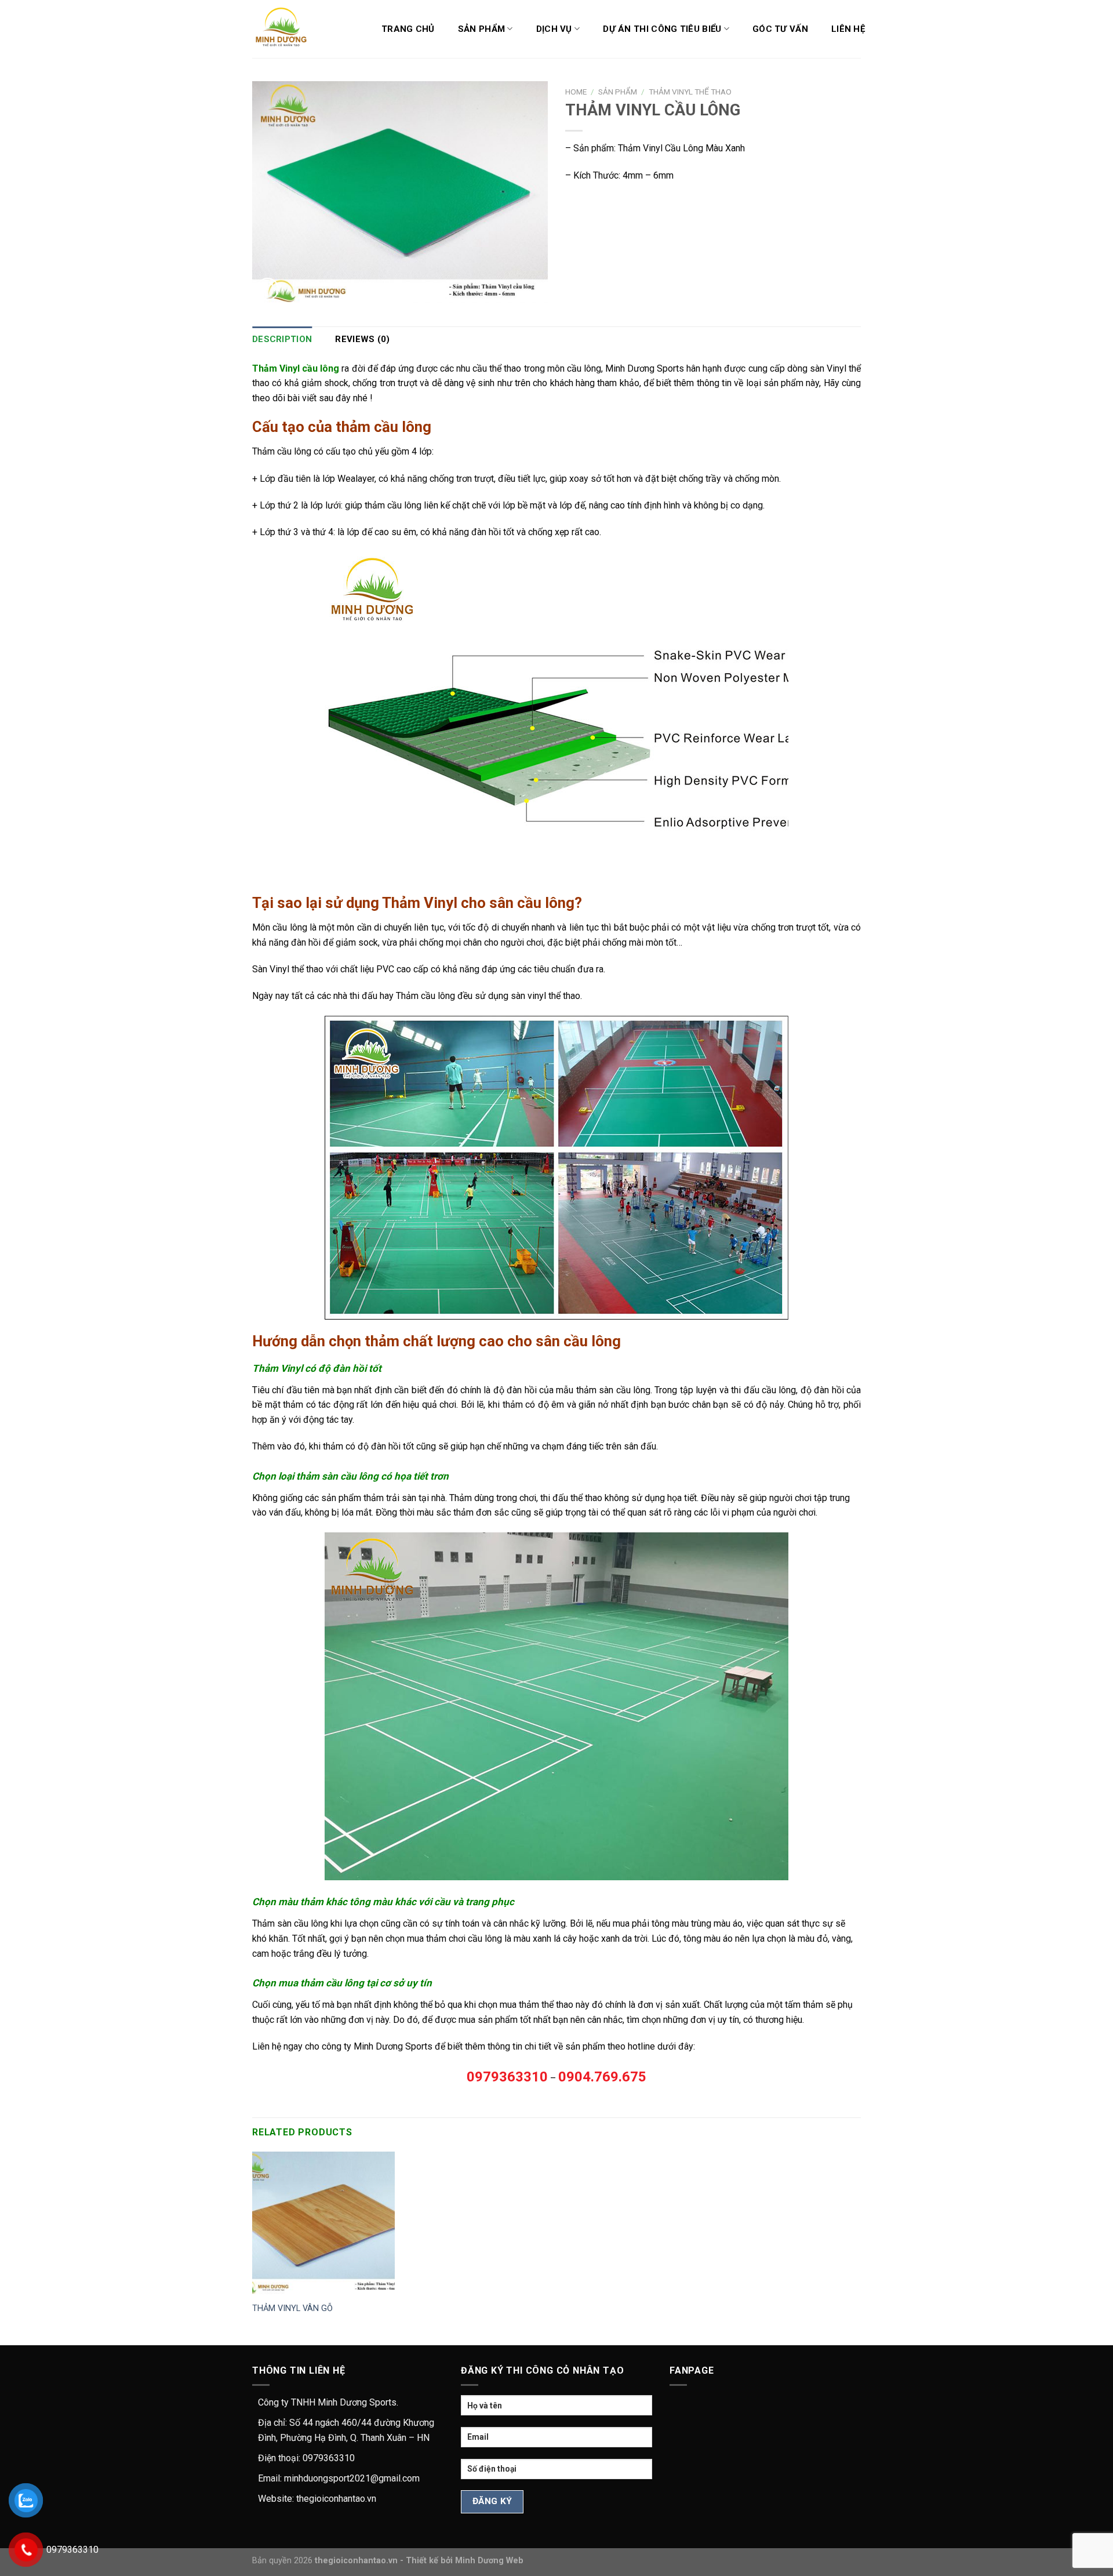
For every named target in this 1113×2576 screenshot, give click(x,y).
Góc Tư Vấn (780, 29)
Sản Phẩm (481, 29)
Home (576, 92)
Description (282, 339)
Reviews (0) (362, 339)
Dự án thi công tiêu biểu (662, 29)
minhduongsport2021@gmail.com (352, 2478)
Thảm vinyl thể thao (690, 92)
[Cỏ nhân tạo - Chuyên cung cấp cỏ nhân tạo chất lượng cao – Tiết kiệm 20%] (288, 29)
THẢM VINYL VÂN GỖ (292, 2308)
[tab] (282, 339)
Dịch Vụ (554, 29)
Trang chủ (408, 29)
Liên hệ (848, 29)
